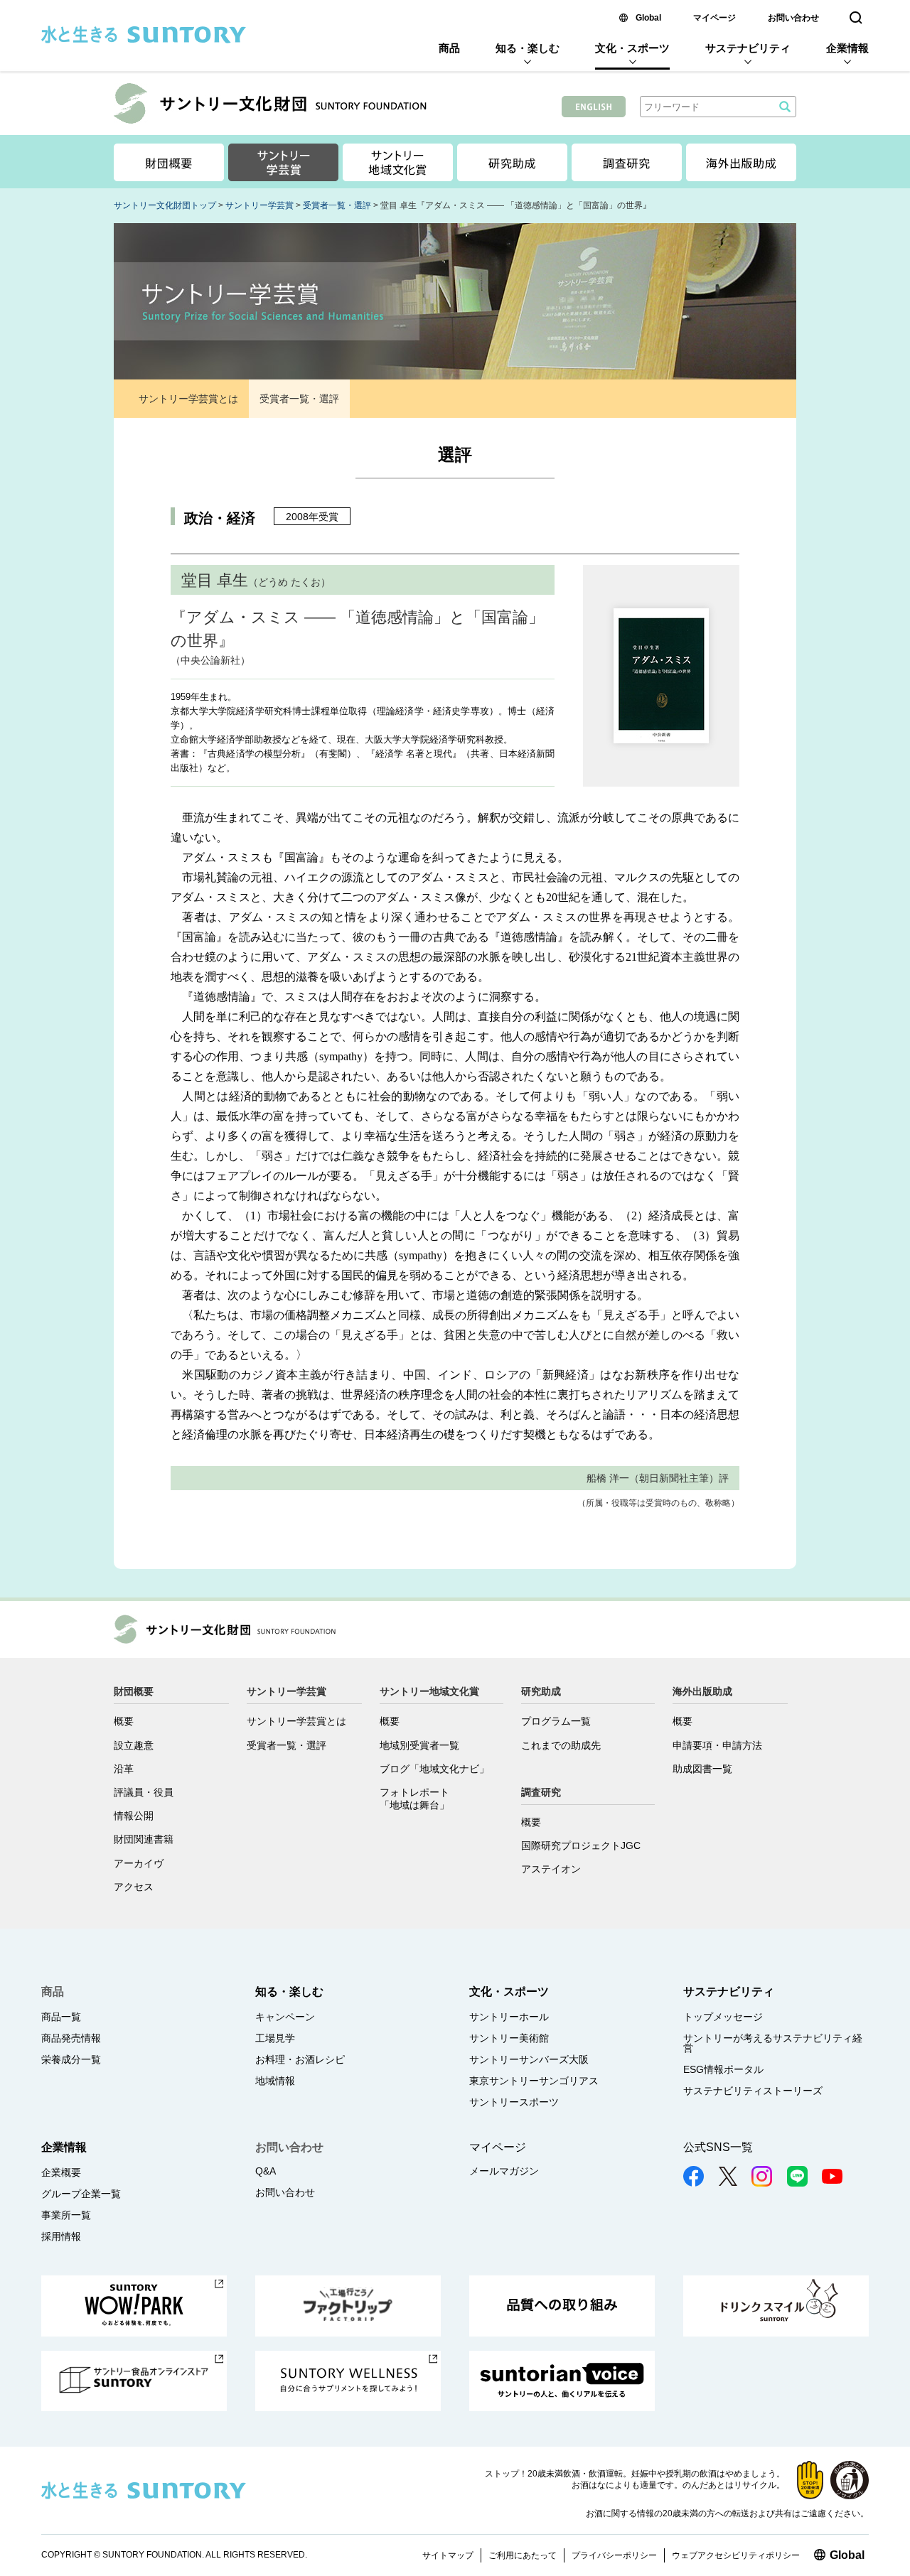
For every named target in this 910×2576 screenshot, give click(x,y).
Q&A (266, 2171)
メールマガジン (504, 2171)
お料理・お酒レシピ (300, 2059)
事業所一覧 (66, 2215)
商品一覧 (61, 2017)
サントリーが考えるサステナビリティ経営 (773, 2043)
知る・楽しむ (528, 48)
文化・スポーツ (632, 48)
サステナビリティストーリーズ (753, 2091)
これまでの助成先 (561, 1745)
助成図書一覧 (702, 1769)
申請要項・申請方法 (717, 1745)
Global (648, 18)
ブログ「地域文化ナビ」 (434, 1769)
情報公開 (134, 1816)
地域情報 (275, 2081)
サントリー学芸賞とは (188, 399)
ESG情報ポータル (723, 2069)
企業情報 (847, 48)
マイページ (714, 18)
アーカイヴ (139, 1863)
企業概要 (61, 2172)
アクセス (134, 1887)
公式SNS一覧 (718, 2147)
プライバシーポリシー (614, 2555)
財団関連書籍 (144, 1839)
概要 (124, 1721)
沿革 (124, 1769)
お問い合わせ (793, 18)
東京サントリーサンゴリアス (534, 2081)
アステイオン (551, 1869)
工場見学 (275, 2038)
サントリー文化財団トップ (165, 205)
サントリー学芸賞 (259, 205)
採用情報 (61, 2236)
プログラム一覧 (556, 1721)
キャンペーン (285, 2017)
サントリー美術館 (509, 2038)
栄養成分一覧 (71, 2059)
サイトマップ (448, 2555)
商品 (449, 48)
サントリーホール (509, 2017)
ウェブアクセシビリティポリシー (736, 2555)
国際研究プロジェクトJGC (581, 1845)
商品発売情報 (71, 2038)
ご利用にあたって (523, 2555)
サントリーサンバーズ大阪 (529, 2059)
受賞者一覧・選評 (337, 205)
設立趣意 (134, 1745)
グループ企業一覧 (81, 2194)
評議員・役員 (144, 1792)
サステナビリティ (748, 48)
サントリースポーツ (514, 2102)
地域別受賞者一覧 (419, 1745)
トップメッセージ (723, 2017)
